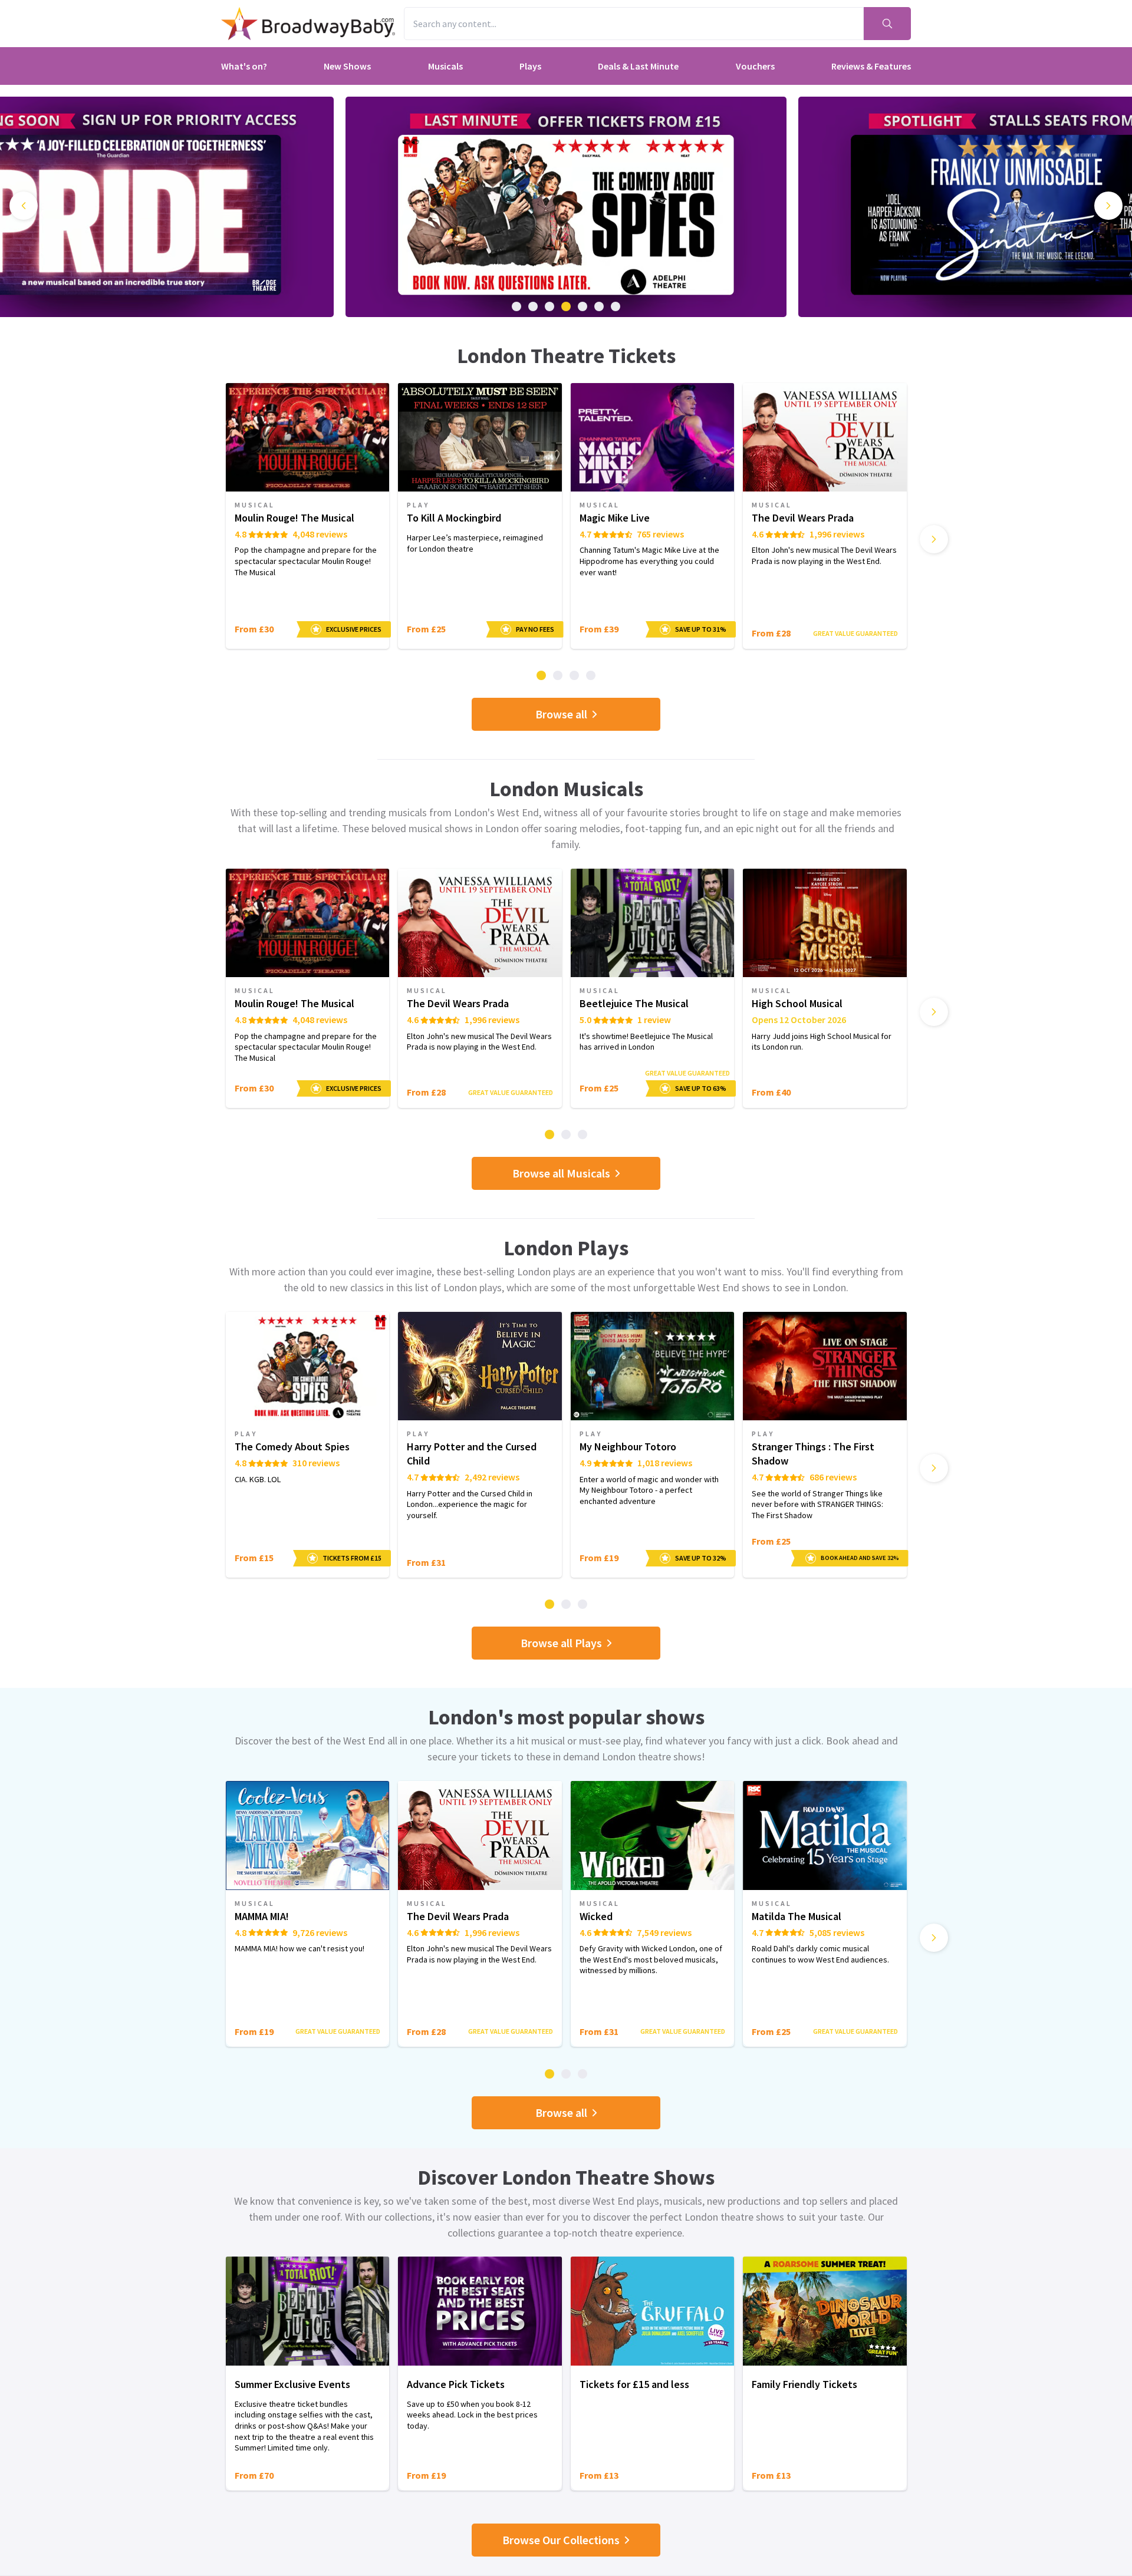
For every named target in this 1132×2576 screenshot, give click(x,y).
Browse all (561, 714)
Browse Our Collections (561, 2540)
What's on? (244, 66)
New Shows (347, 66)
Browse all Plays (561, 1643)
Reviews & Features (871, 66)
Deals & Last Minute (638, 66)
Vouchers (755, 66)
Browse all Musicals (561, 1173)
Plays (530, 66)
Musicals (445, 66)
